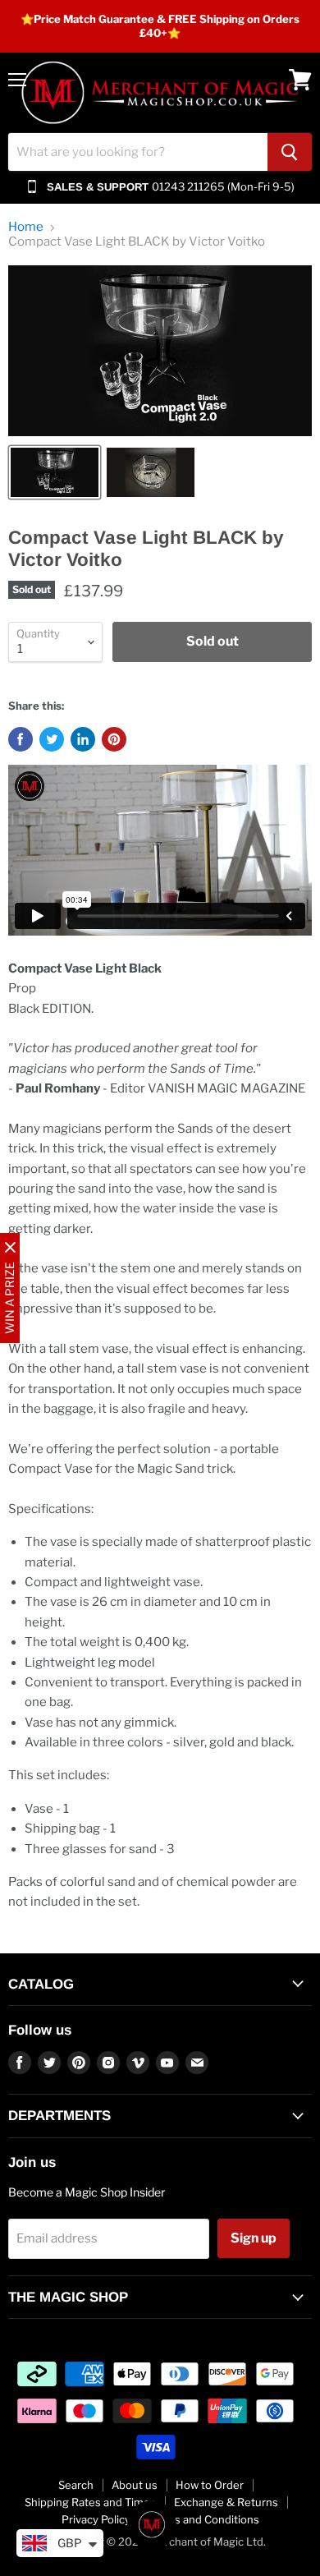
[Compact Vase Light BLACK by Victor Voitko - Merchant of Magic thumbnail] (55, 472)
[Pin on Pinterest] (114, 739)
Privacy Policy (96, 2519)
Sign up (254, 2238)
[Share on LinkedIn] (83, 739)
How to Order (210, 2485)
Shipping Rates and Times (90, 2502)
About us (135, 2485)
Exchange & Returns (226, 2502)
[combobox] (138, 152)
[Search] (290, 152)
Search (76, 2485)
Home (26, 227)
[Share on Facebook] (21, 739)
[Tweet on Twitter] (52, 739)
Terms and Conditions (204, 2519)
